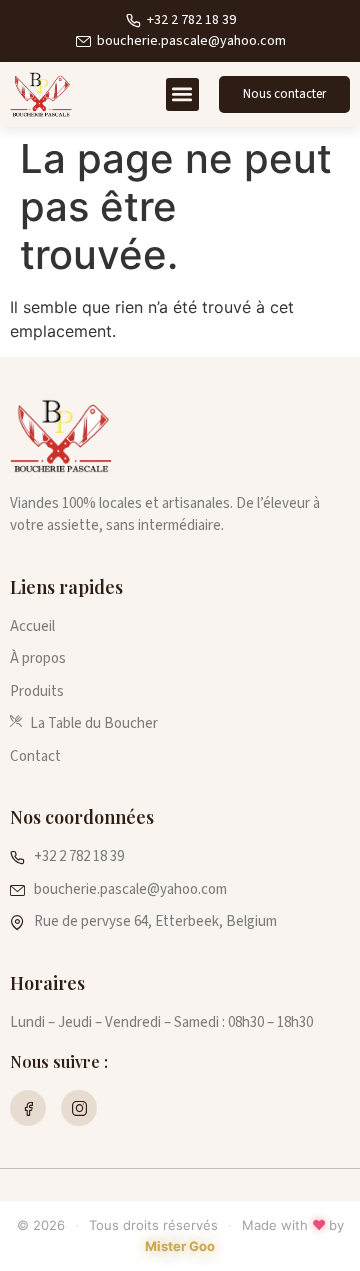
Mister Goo (180, 1246)
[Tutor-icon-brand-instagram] (79, 1108)
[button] (182, 94)
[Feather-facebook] (28, 1108)
